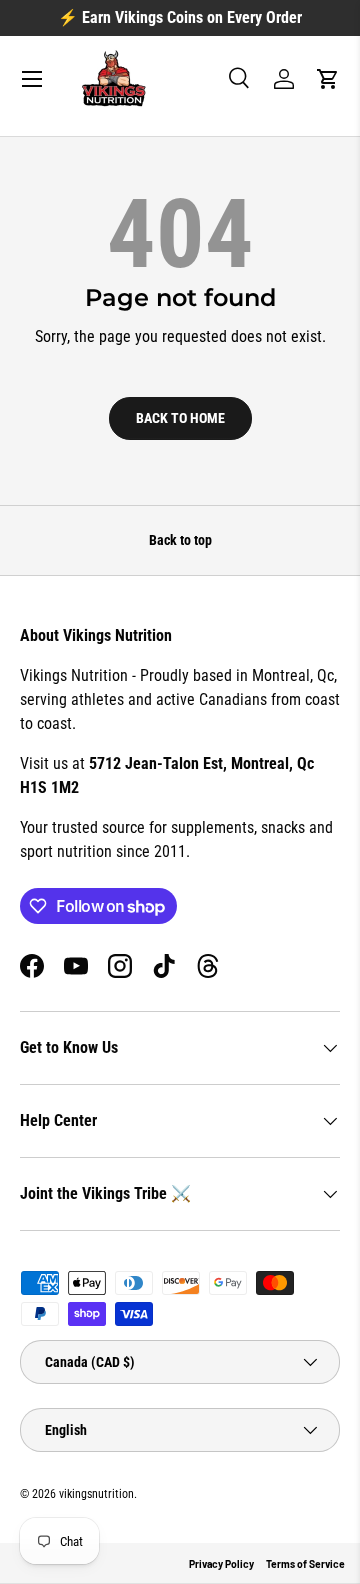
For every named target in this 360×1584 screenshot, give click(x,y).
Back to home (180, 418)
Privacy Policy (221, 1564)
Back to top (180, 540)
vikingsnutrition (96, 1494)
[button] (328, 79)
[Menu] (32, 79)
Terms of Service (305, 1564)
